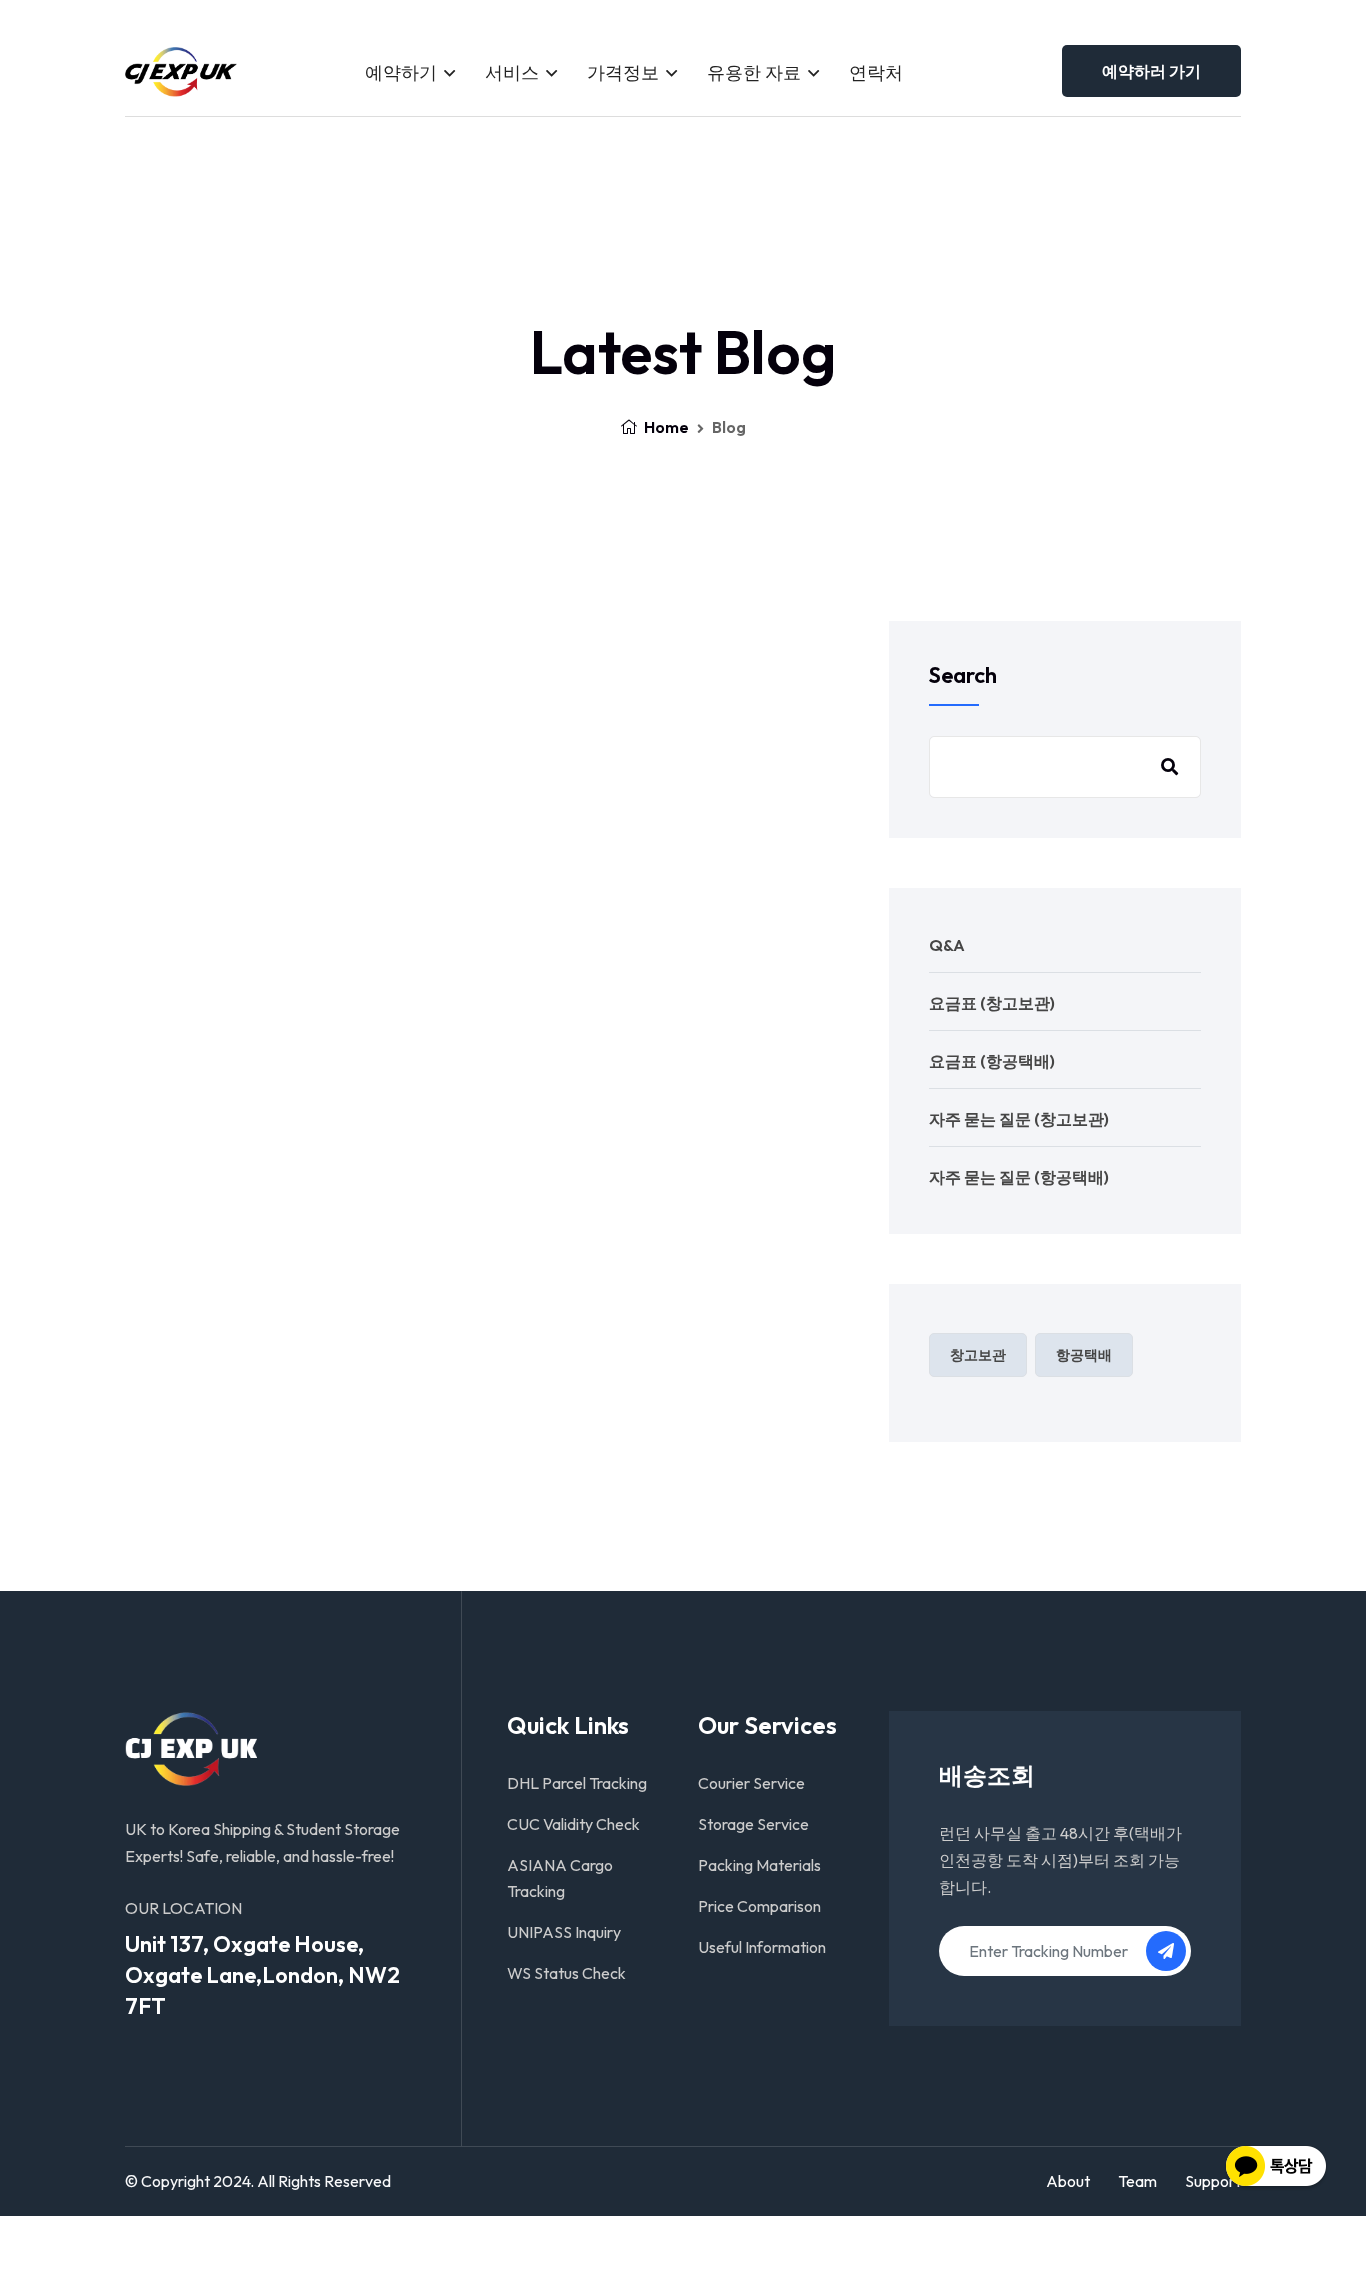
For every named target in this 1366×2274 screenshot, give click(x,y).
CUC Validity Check (573, 1824)
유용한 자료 (754, 72)
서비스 (512, 72)
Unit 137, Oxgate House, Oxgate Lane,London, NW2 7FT (262, 1975)
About (1068, 2181)
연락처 (876, 72)
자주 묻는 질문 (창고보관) (1019, 1119)
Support (1213, 2181)
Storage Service (753, 1824)
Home (665, 427)
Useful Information (762, 1947)
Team (1137, 2181)
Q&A (947, 945)
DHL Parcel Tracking (577, 1783)
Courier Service (751, 1783)
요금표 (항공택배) (992, 1061)
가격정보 (623, 72)
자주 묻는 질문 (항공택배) (1019, 1177)
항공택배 (1084, 1355)
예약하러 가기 (1151, 71)
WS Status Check (566, 1973)
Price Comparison (759, 1906)
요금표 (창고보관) (992, 1003)
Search (963, 675)
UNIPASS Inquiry (564, 1932)
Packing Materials (759, 1865)
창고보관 (978, 1355)
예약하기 (401, 72)
